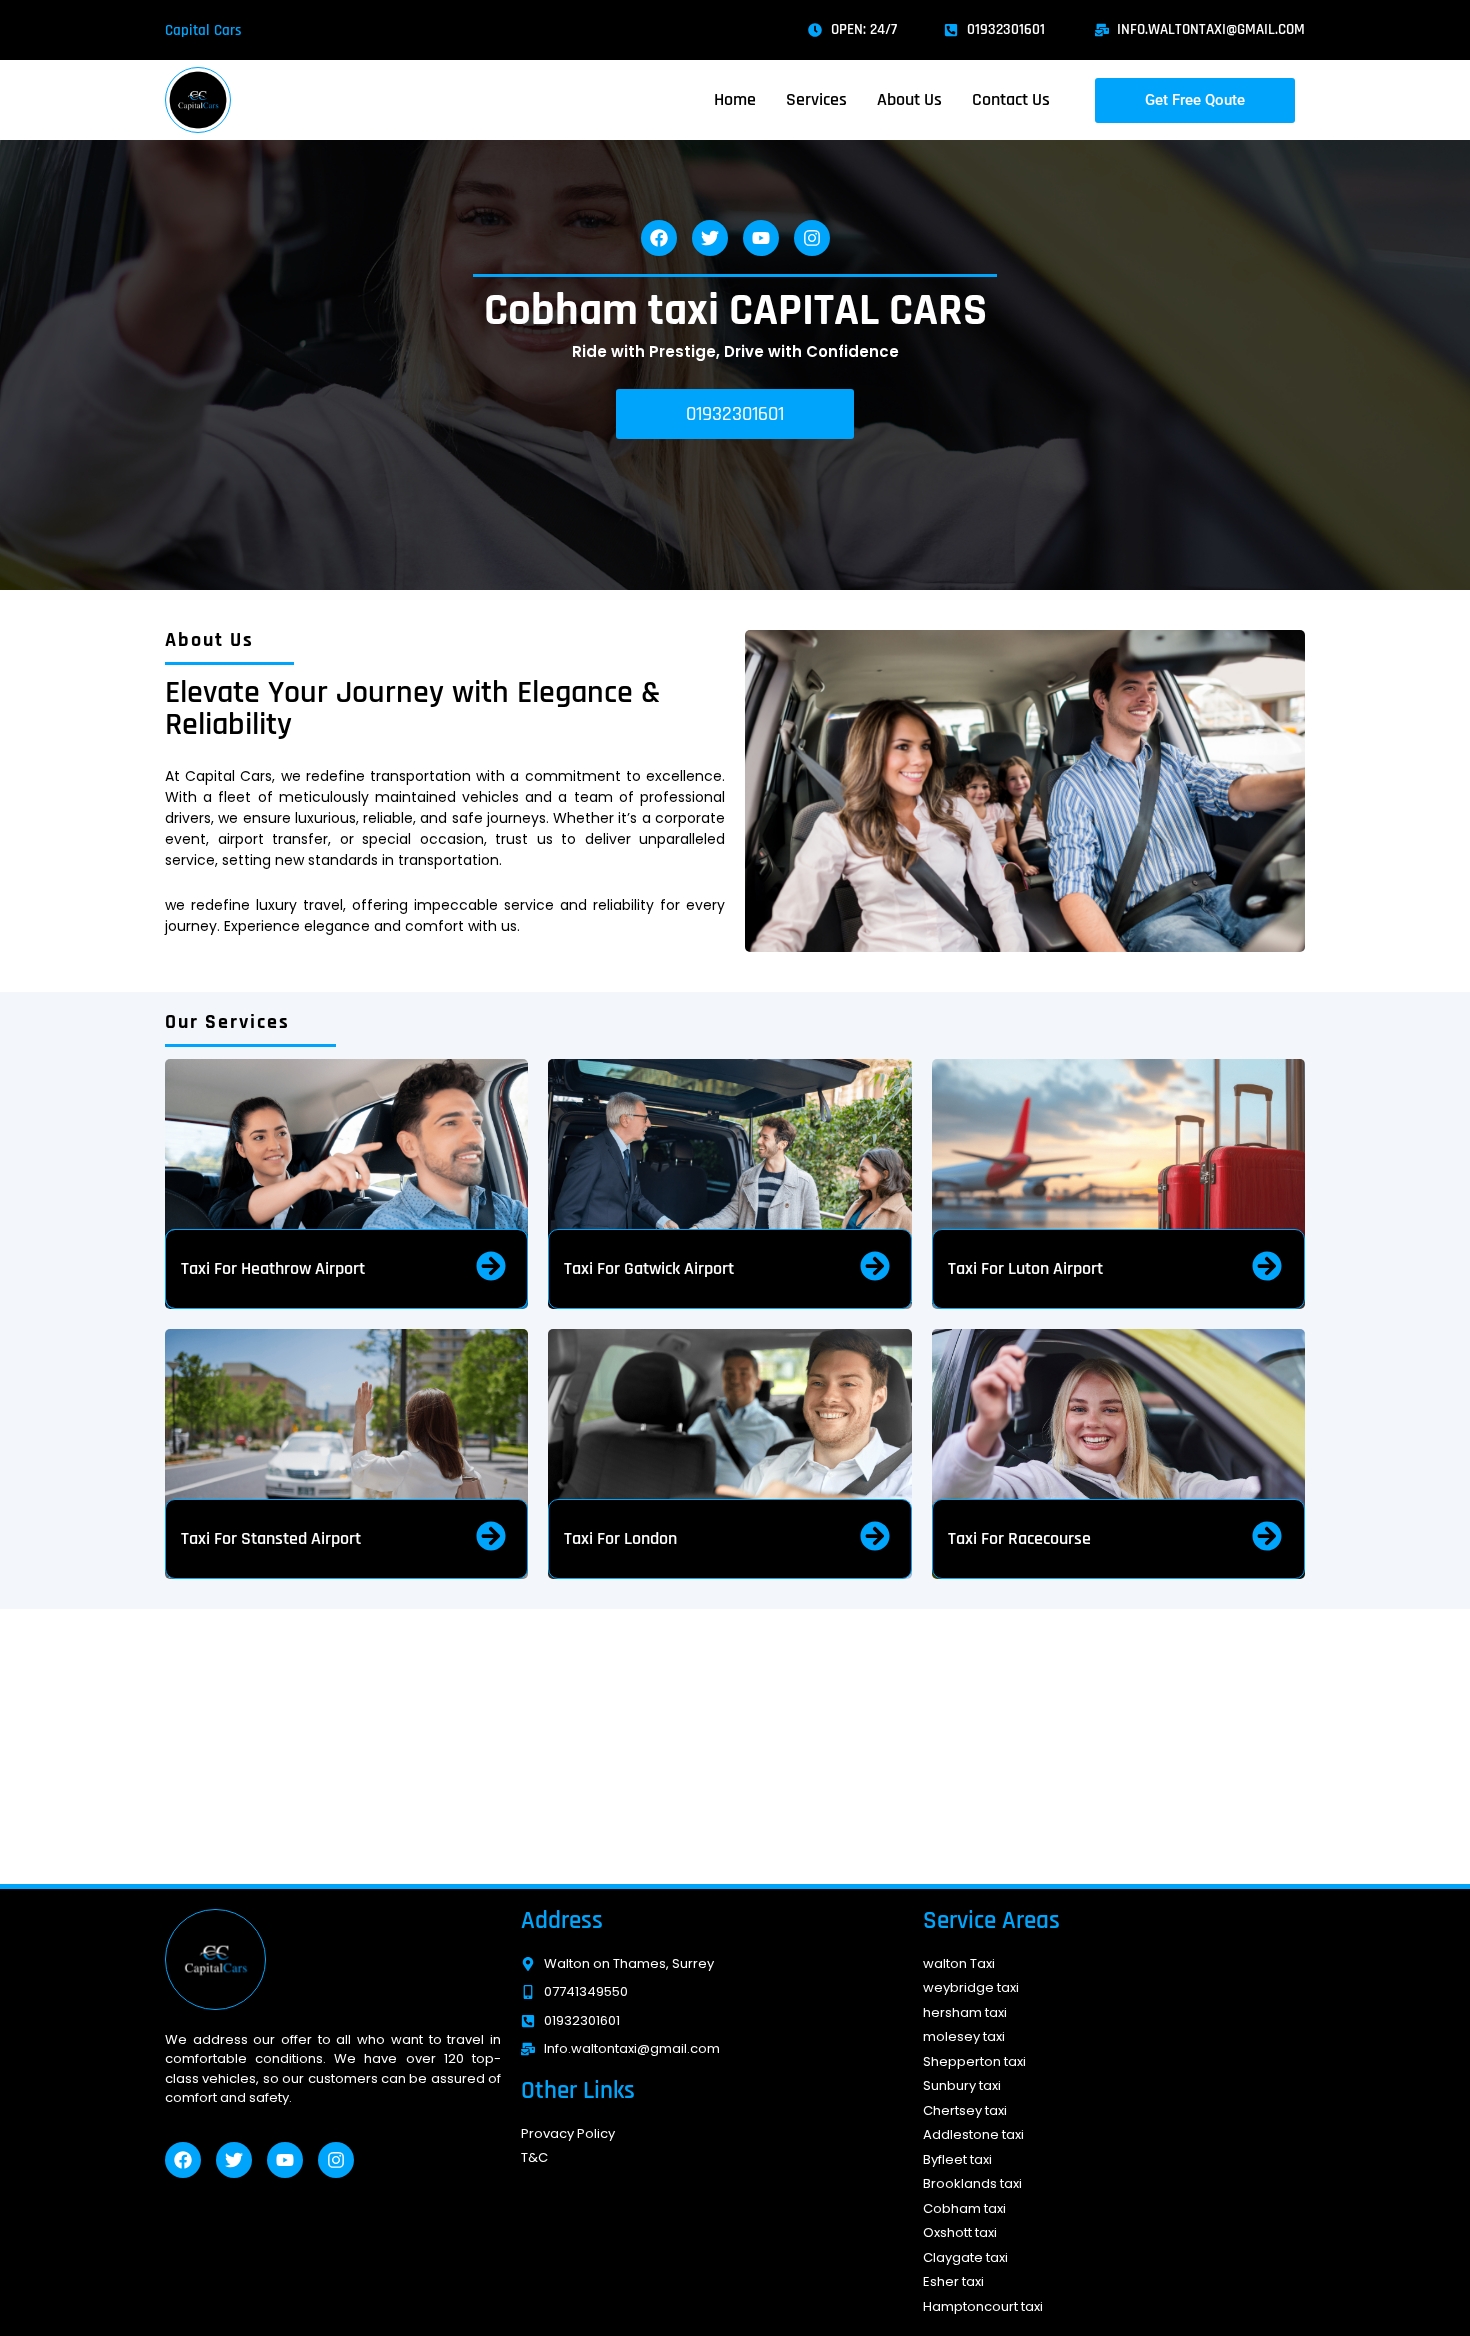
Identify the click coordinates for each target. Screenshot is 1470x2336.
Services (816, 99)
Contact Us (1011, 99)
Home (735, 99)
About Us (909, 99)
